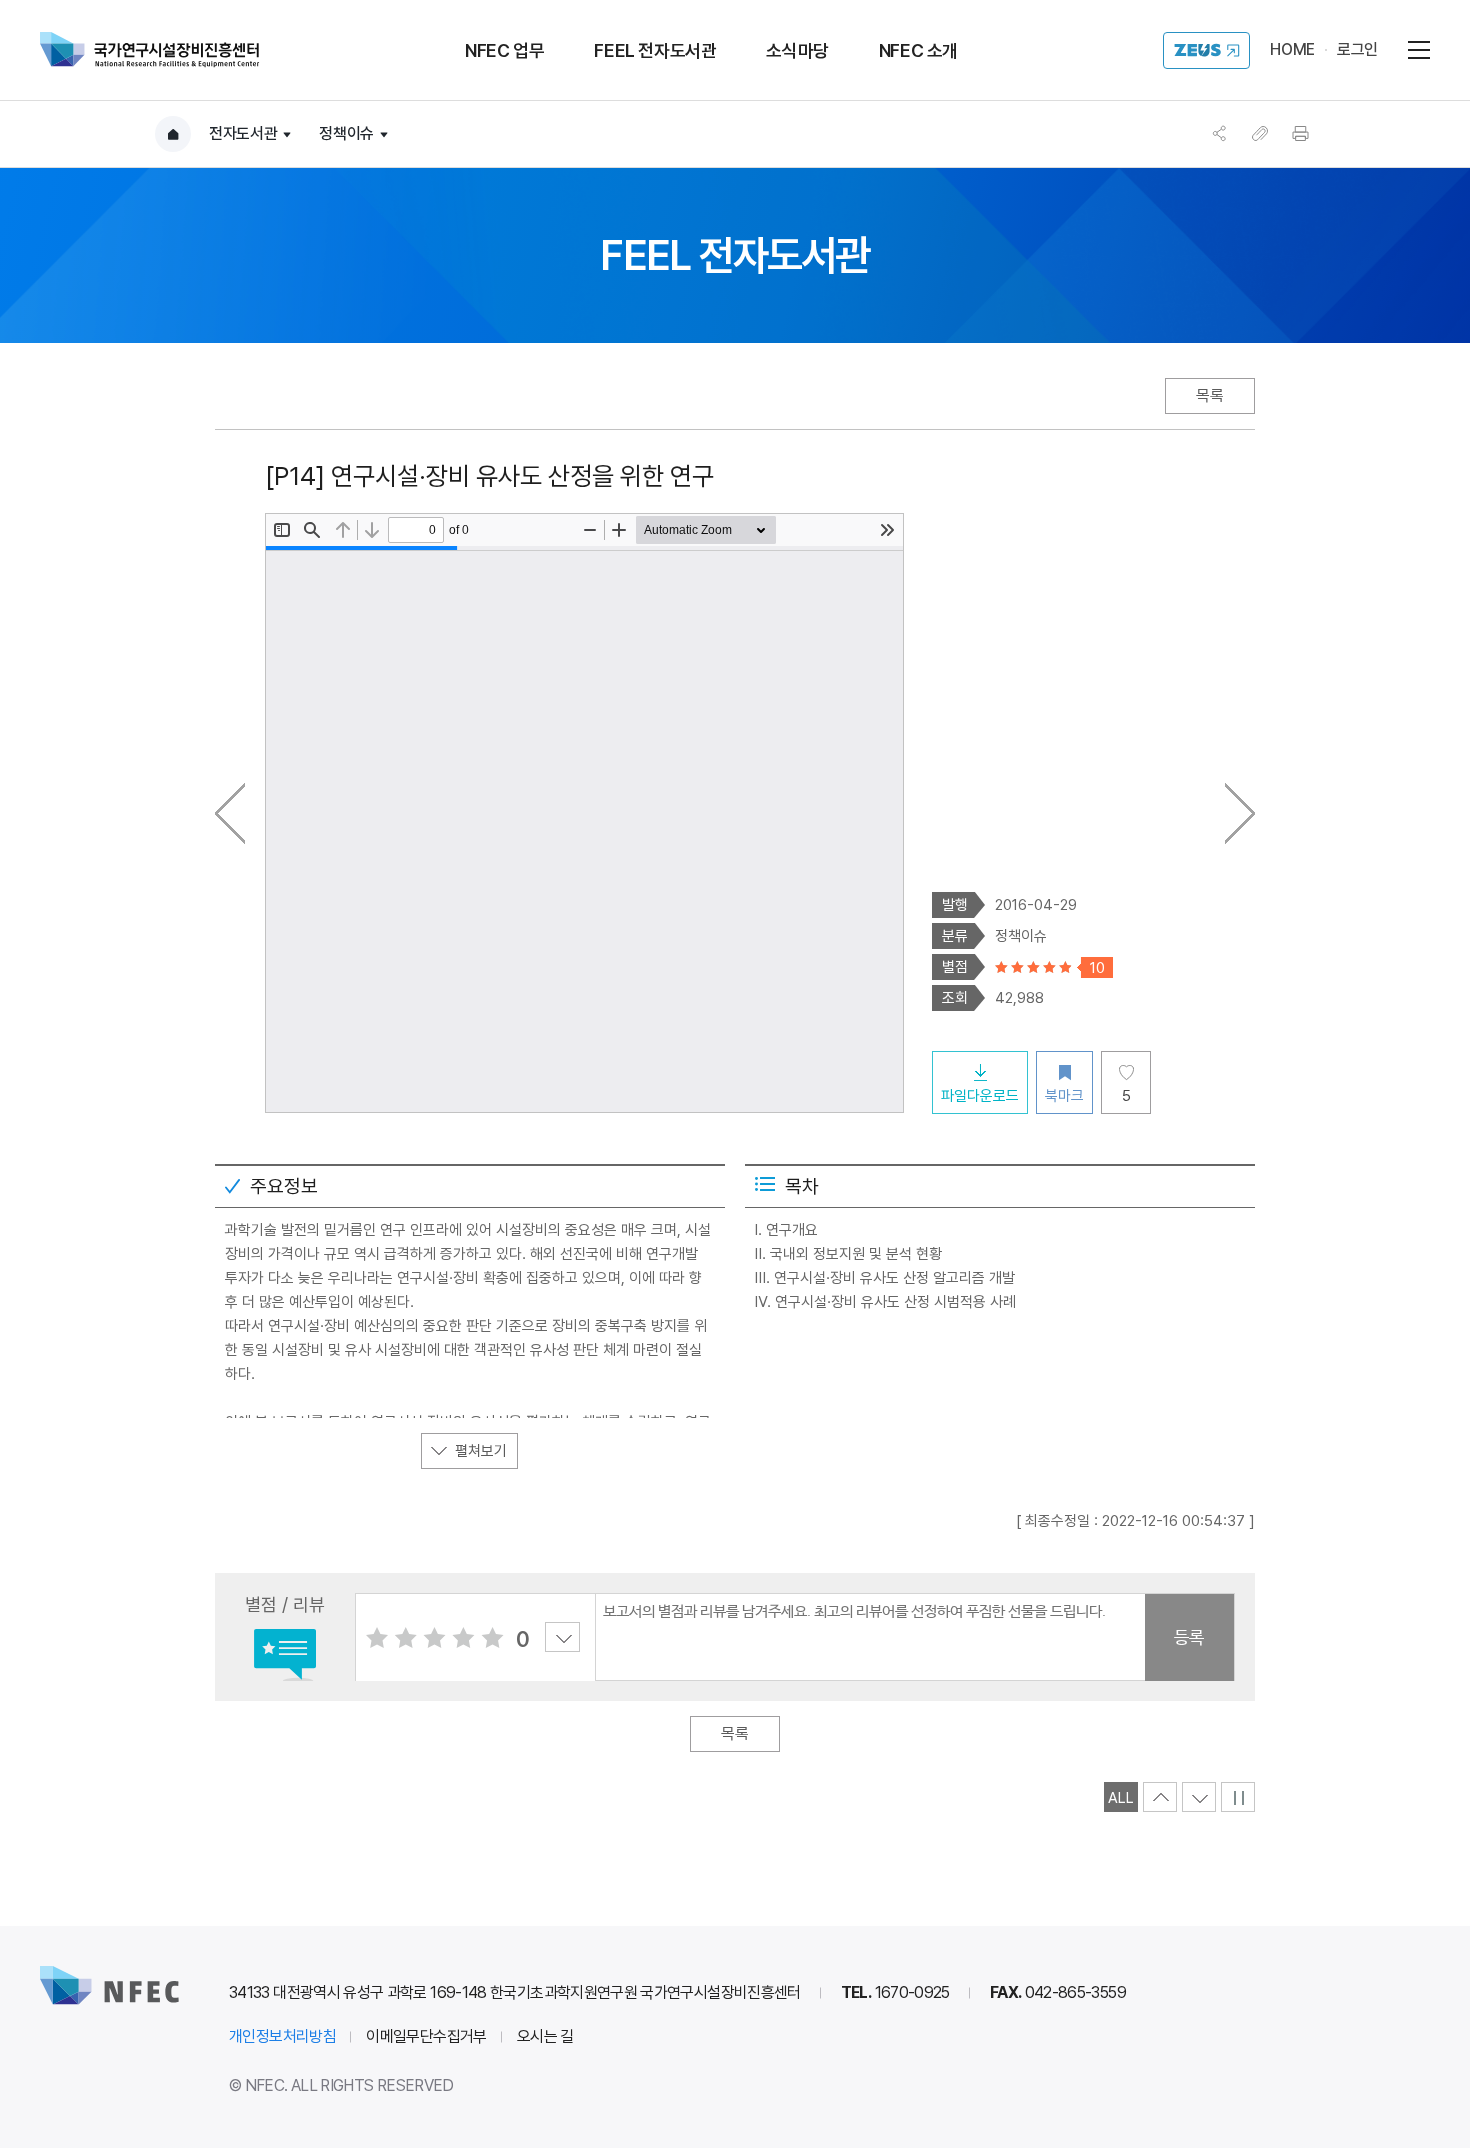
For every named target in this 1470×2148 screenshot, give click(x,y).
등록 (1189, 1638)
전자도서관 (243, 133)
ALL (1121, 1798)
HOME (1292, 49)
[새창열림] (1206, 50)
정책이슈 (346, 133)
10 (502, 1637)
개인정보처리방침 (282, 2036)
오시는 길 (545, 2036)
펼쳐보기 (481, 1451)
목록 (1210, 395)
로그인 (1357, 49)
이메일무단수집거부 (426, 2036)
